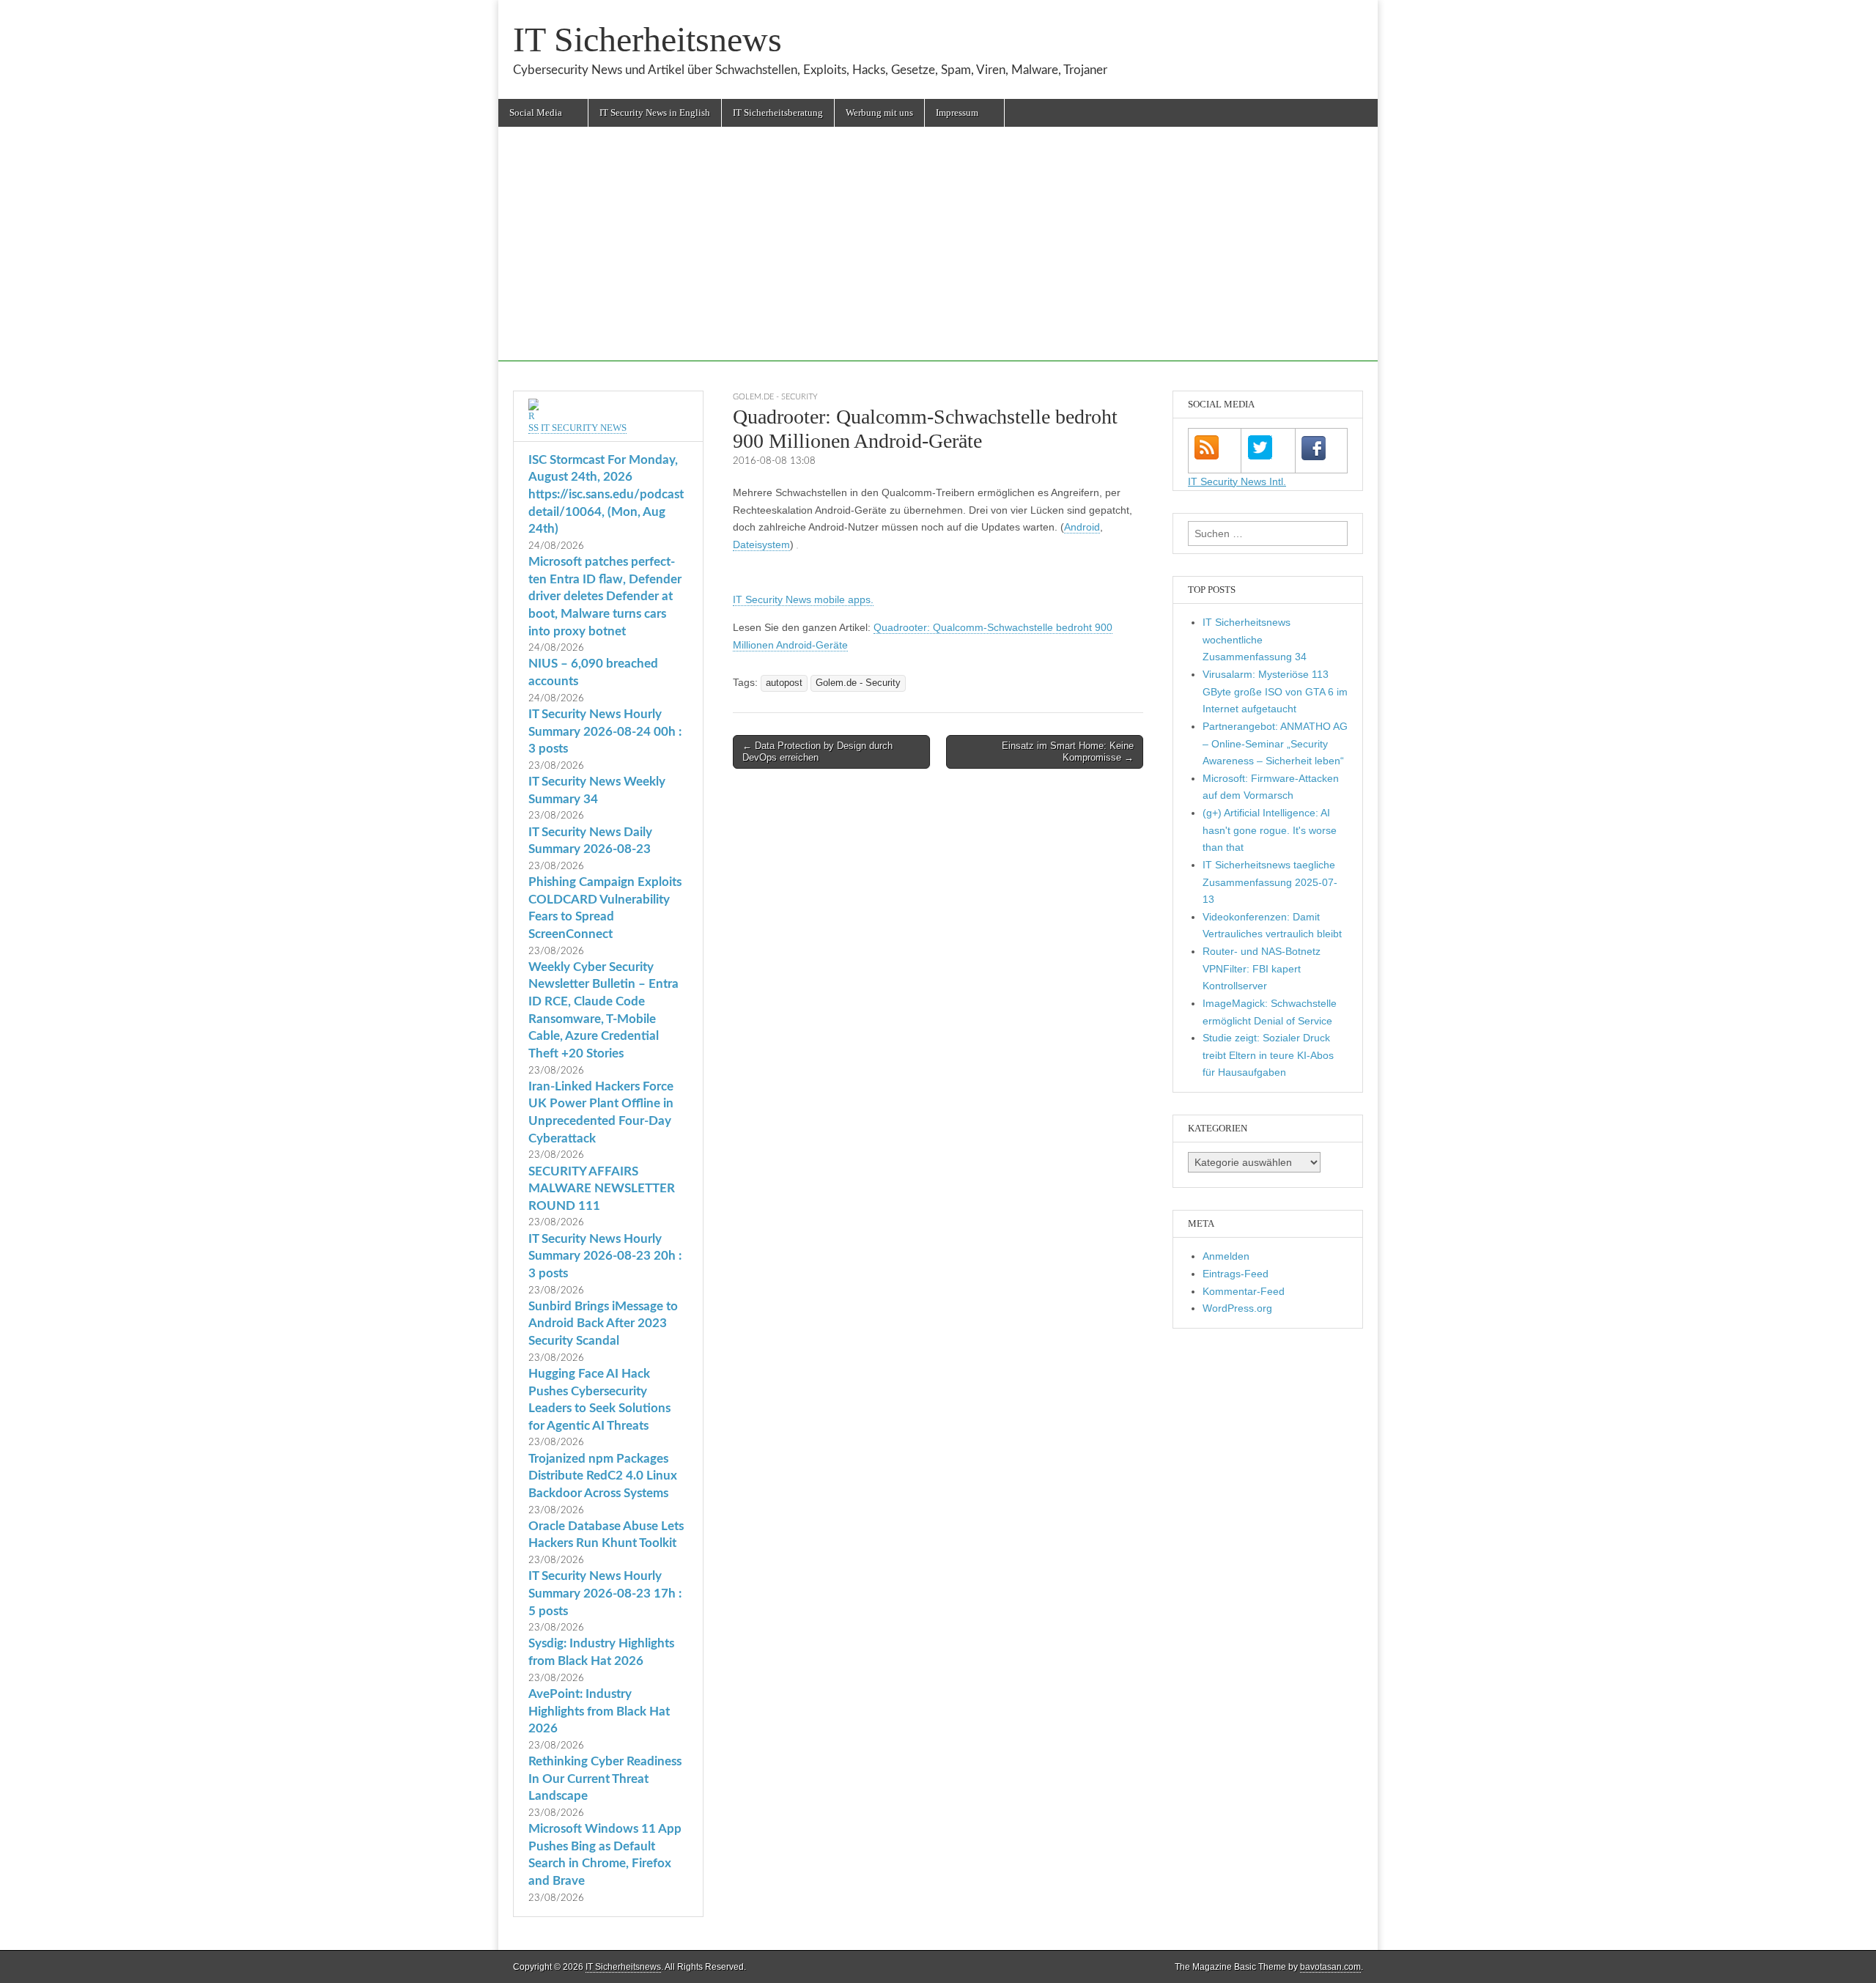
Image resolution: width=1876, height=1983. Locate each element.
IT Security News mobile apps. (803, 599)
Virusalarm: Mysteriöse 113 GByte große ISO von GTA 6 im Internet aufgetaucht (1275, 691)
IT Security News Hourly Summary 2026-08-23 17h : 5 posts (605, 1593)
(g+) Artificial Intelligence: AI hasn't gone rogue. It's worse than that (1270, 830)
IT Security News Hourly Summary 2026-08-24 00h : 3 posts (605, 731)
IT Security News (584, 428)
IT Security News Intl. (1237, 481)
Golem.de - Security (775, 397)
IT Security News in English (655, 112)
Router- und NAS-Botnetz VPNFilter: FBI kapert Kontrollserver (1262, 968)
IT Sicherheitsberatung (778, 112)
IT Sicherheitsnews (647, 39)
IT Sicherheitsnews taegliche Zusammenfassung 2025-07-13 (1270, 882)
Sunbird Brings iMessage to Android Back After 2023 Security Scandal (603, 1323)
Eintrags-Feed (1236, 1274)
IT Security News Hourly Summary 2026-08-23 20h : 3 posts (605, 1256)
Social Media (536, 112)
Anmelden (1226, 1256)
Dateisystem (761, 544)
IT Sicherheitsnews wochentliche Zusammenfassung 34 (1255, 639)
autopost (784, 683)
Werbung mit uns (879, 112)
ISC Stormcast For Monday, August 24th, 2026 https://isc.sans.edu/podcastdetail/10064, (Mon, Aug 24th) (606, 495)
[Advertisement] (938, 259)
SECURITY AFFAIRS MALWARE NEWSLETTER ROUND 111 (602, 1189)
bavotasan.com (1330, 1967)
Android (1082, 527)
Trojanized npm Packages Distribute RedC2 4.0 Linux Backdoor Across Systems (603, 1476)
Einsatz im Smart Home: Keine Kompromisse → (1068, 752)
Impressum (957, 112)
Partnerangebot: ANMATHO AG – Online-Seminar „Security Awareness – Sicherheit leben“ (1275, 743)
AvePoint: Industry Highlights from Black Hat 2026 (599, 1711)
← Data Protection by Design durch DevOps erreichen (817, 752)
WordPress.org (1237, 1308)
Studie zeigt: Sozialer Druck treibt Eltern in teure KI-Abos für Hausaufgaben (1268, 1055)
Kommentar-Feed (1244, 1291)
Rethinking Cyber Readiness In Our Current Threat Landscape (605, 1779)
